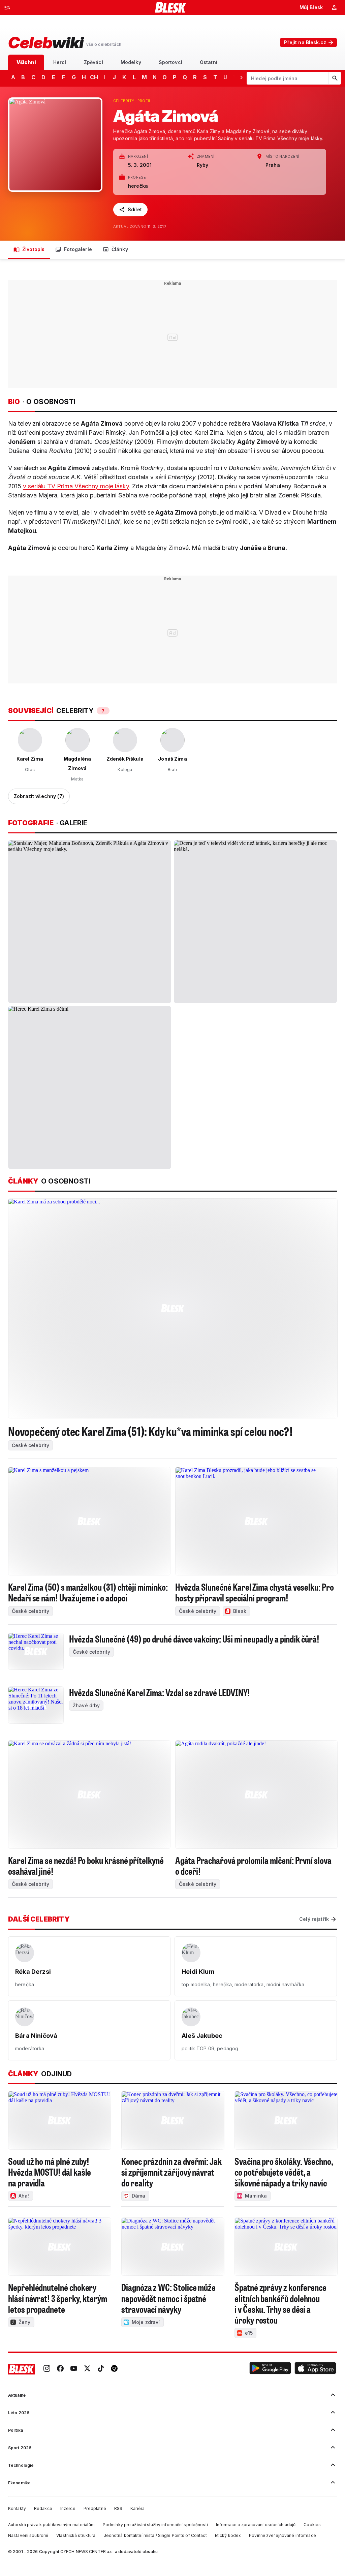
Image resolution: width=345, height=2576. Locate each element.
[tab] (26, 62)
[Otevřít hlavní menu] (7, 7)
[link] (47, 2369)
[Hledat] (335, 78)
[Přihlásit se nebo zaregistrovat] (334, 7)
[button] (270, 2369)
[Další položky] (241, 77)
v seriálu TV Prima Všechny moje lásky (76, 486)
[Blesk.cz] (171, 7)
